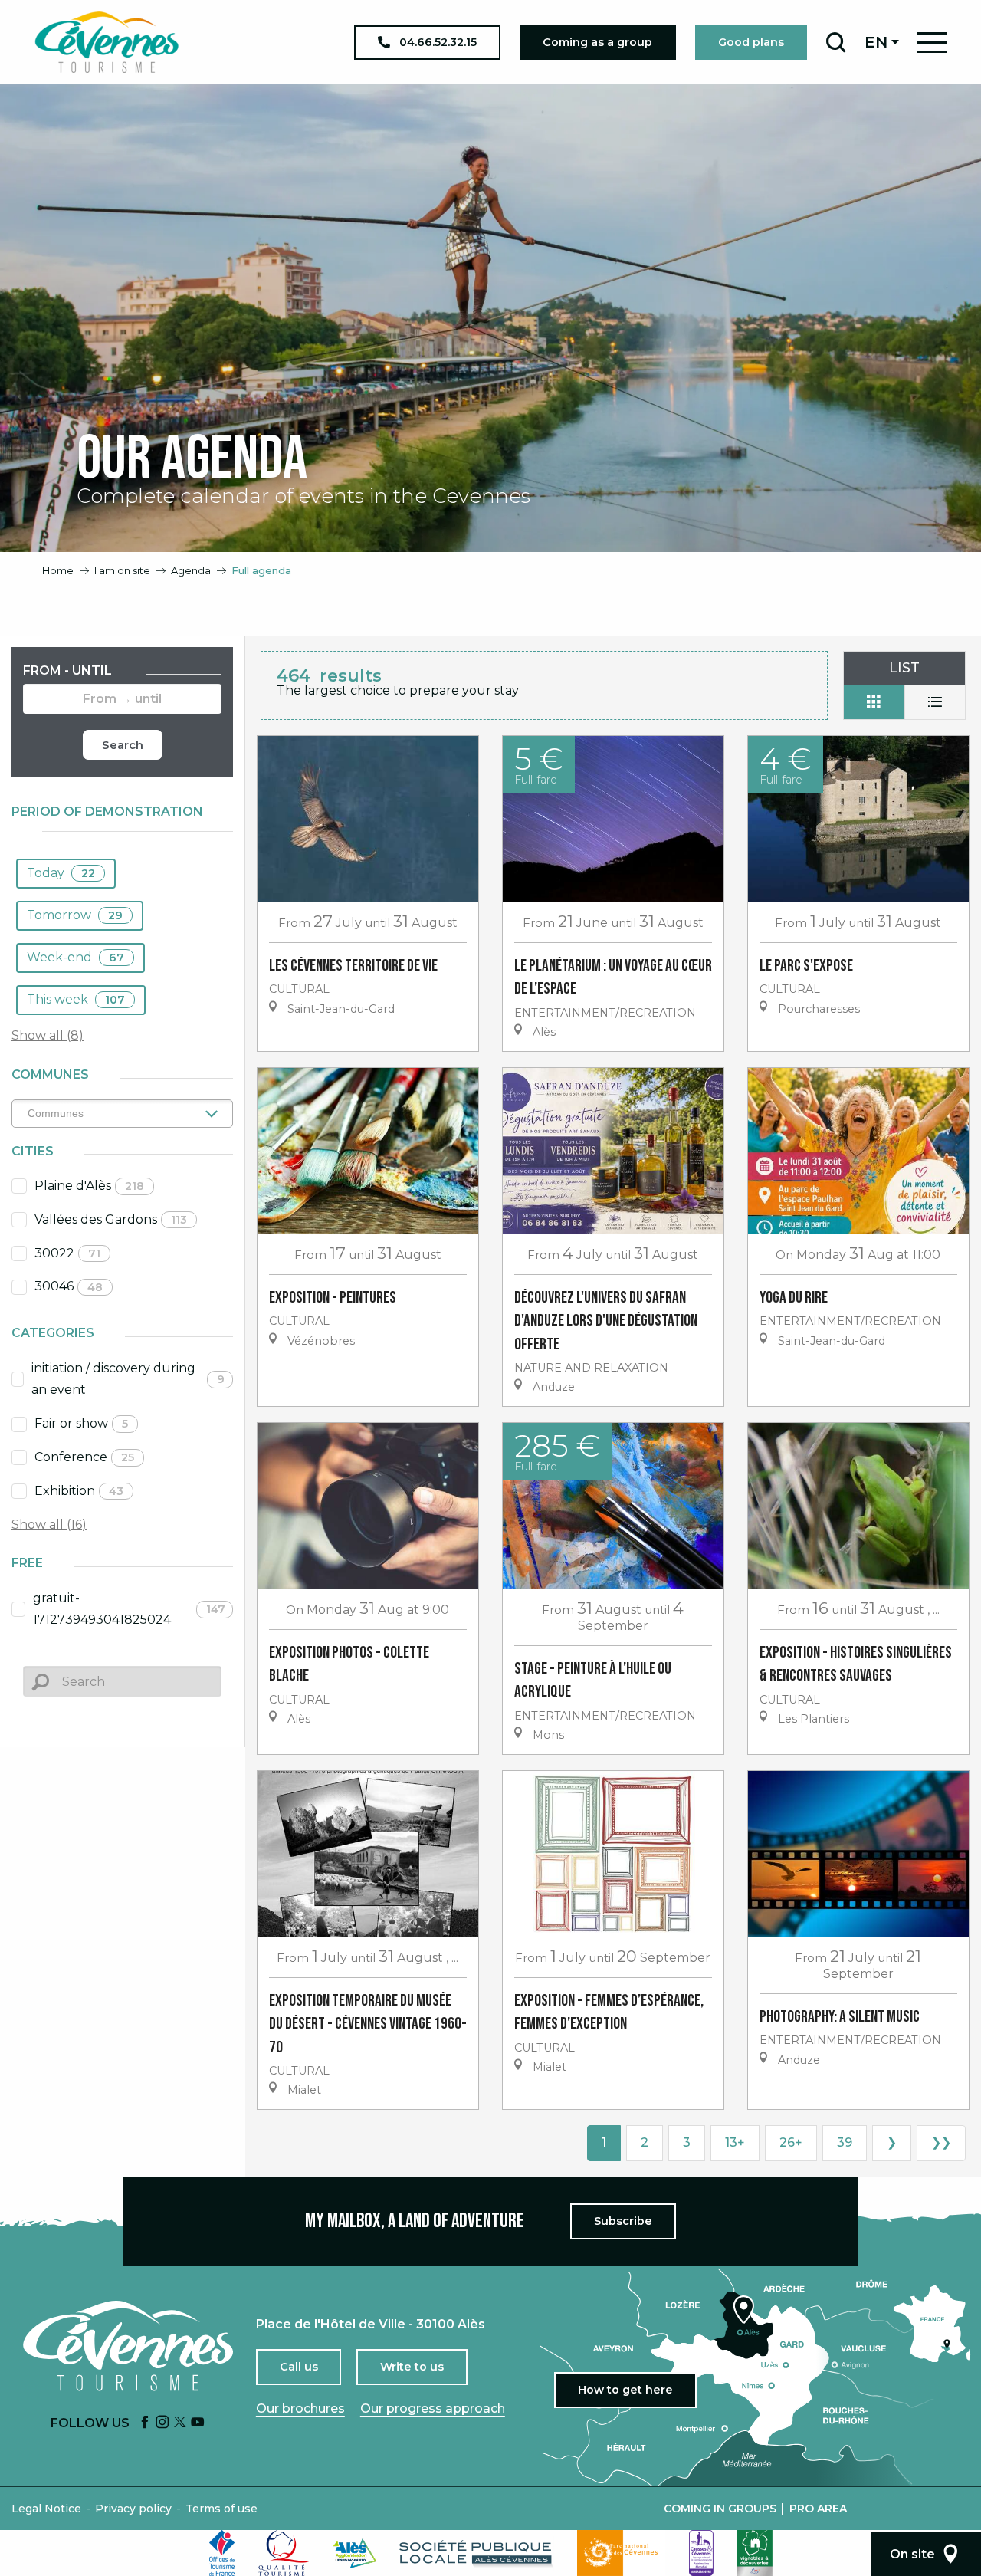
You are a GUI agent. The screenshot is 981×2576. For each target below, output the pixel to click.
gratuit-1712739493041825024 (130, 1609)
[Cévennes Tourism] (107, 42)
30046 (69, 1286)
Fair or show (81, 1423)
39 (845, 2142)
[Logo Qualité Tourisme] (284, 2553)
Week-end (75, 957)
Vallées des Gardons (111, 1219)
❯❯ (941, 2142)
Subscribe (623, 2221)
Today (61, 873)
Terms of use (221, 2509)
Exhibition (79, 1491)
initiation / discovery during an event (128, 1379)
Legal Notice (46, 2509)
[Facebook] (145, 2423)
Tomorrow (75, 915)
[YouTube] (198, 2423)
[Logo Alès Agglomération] (355, 2553)
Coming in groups (720, 2509)
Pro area (818, 2509)
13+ (735, 2142)
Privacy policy (133, 2509)
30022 (67, 1253)
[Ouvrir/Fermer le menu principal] (932, 43)
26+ (791, 2142)
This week (76, 999)
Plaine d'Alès (89, 1186)
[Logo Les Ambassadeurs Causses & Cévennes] (701, 2553)
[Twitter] (180, 2423)
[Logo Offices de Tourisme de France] (222, 2553)
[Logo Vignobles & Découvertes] (755, 2553)
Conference (84, 1457)
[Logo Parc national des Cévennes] (622, 2553)
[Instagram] (162, 2423)
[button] (836, 42)
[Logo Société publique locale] (477, 2553)
